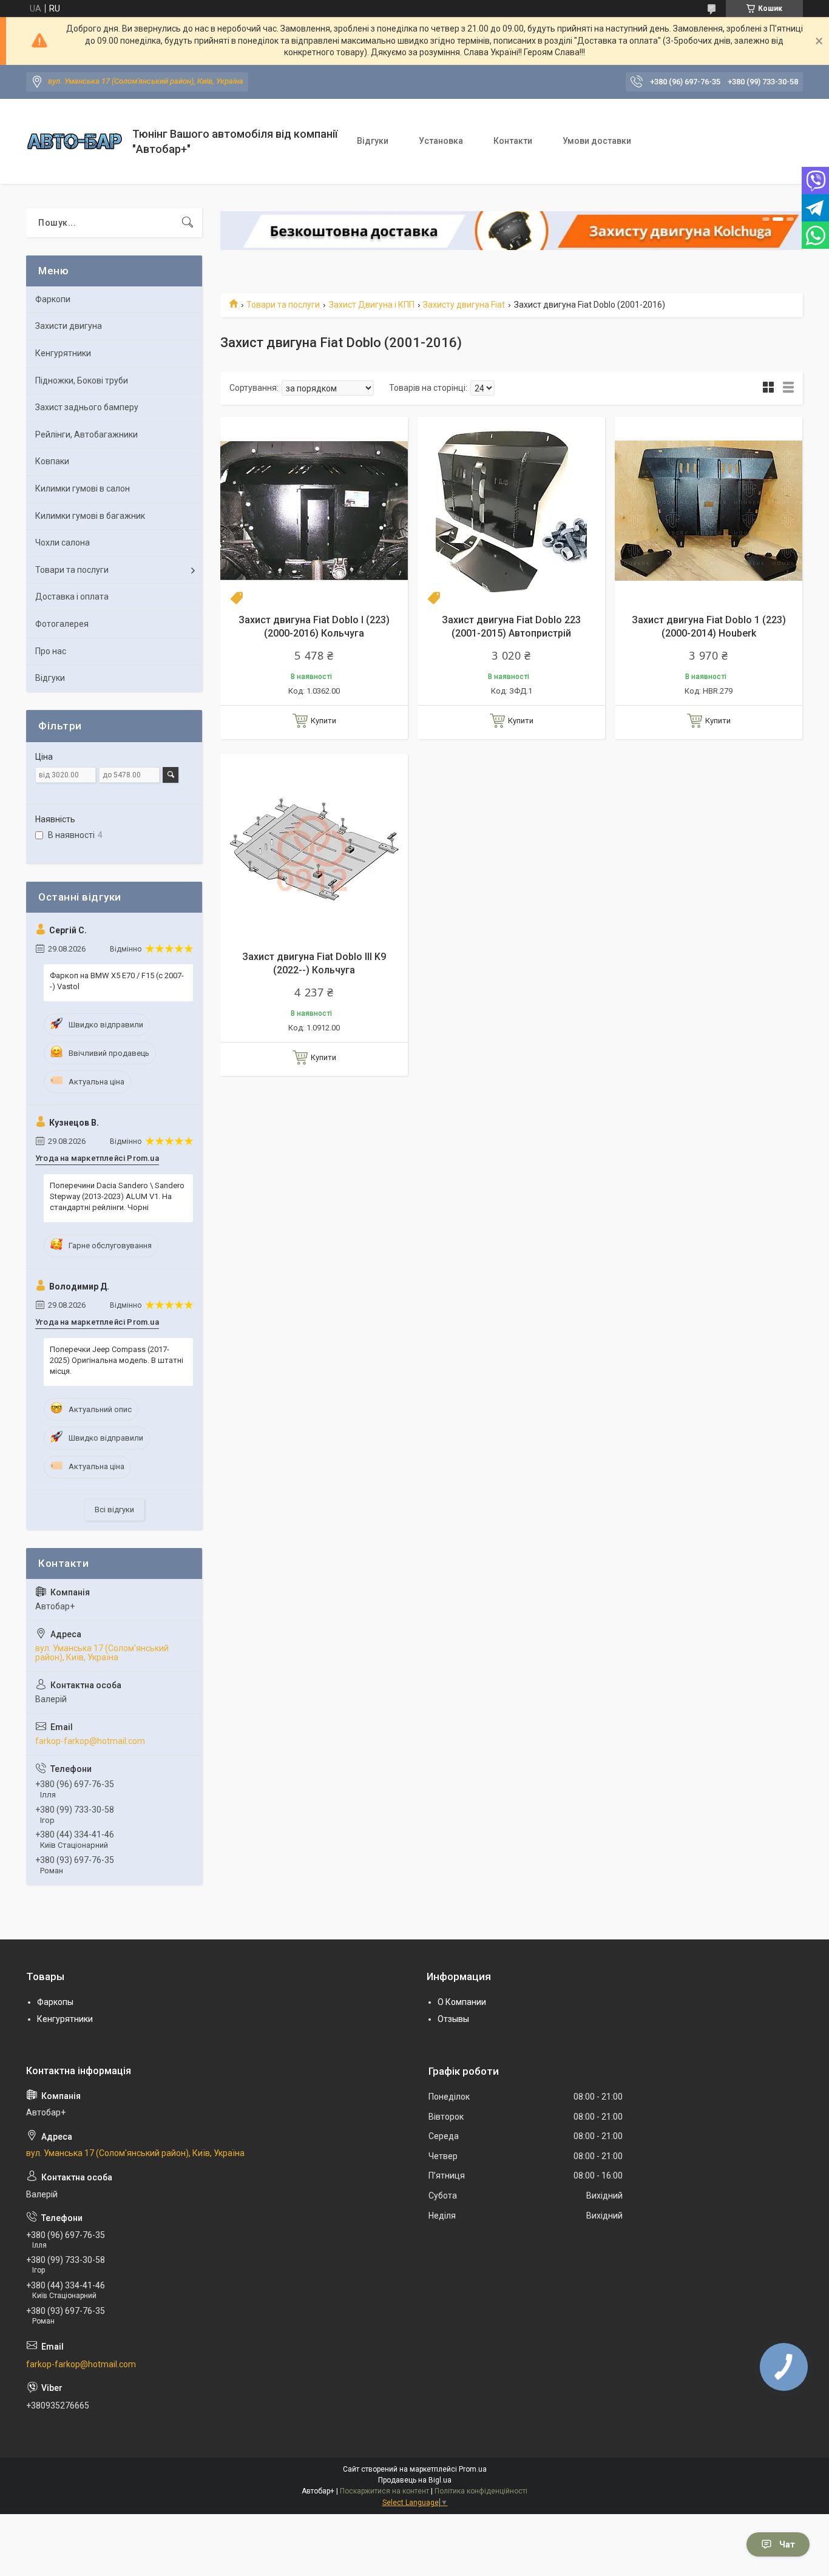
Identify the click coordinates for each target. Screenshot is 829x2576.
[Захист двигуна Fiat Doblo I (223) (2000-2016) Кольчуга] (314, 511)
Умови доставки (597, 141)
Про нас (51, 651)
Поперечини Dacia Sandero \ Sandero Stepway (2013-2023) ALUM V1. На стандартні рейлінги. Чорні (117, 1196)
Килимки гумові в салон (83, 488)
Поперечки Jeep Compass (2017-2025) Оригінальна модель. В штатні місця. (117, 1360)
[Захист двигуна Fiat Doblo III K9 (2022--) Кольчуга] (314, 847)
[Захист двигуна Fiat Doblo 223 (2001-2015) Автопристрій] (511, 511)
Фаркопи (53, 299)
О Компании (462, 2002)
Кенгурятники (63, 353)
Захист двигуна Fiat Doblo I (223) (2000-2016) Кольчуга (314, 627)
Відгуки (373, 141)
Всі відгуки (114, 1509)
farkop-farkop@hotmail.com (90, 1741)
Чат (787, 2544)
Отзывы (453, 2019)
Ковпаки (52, 461)
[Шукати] (188, 223)
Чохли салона (63, 543)
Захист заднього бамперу (87, 407)
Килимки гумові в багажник (90, 516)
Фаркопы (55, 2002)
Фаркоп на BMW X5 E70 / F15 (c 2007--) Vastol (117, 981)
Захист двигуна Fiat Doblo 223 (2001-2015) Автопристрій (511, 627)
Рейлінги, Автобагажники (86, 434)
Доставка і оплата (72, 597)
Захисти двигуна (69, 326)
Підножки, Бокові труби (82, 380)
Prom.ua (473, 2469)
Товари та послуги (283, 305)
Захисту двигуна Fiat (464, 305)
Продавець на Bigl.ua (415, 2480)
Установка (441, 141)
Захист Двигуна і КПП (372, 305)
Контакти (513, 141)
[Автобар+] (75, 141)
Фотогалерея (62, 624)
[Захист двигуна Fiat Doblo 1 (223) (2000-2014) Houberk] (709, 511)
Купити (323, 721)
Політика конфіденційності (481, 2491)
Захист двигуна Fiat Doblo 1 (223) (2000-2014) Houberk (709, 627)
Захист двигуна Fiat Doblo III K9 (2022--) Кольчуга (314, 963)
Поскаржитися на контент (384, 2491)
